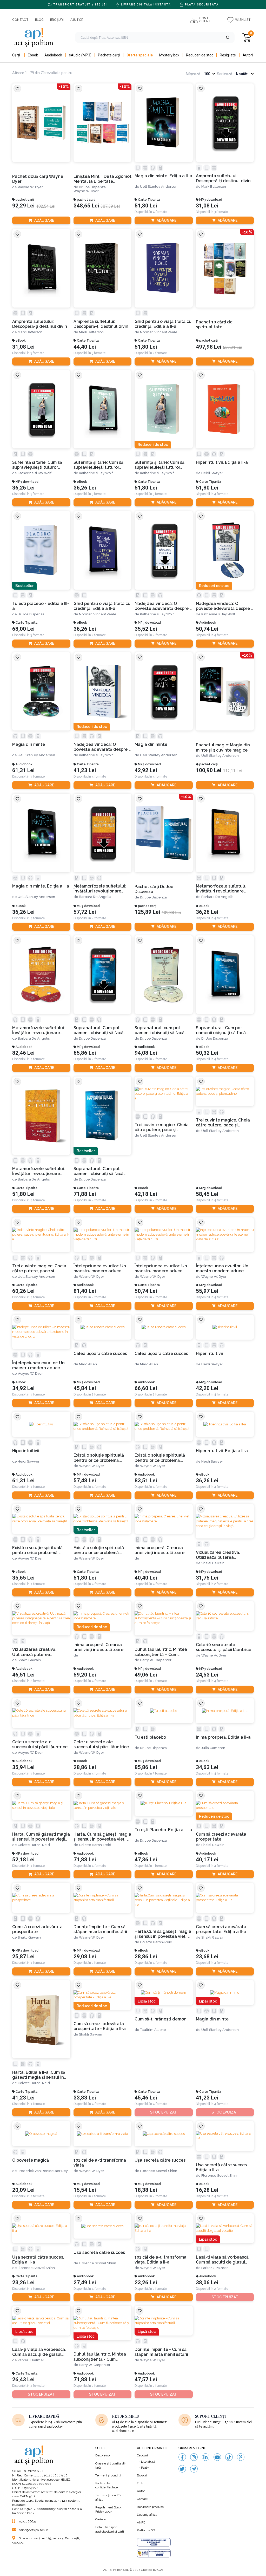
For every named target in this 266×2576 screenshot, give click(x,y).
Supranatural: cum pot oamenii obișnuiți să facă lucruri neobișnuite (159, 1030)
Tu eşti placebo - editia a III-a (41, 606)
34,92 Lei (23, 1388)
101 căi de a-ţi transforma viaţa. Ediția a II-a (161, 2260)
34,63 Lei (207, 1767)
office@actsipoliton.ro (34, 2530)
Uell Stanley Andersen (159, 187)
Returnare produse (150, 2507)
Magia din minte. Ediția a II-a (163, 176)
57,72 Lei (85, 912)
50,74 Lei (207, 629)
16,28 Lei (207, 2190)
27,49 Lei (85, 2283)
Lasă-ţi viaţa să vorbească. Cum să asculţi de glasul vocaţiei (223, 2260)
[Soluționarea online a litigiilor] (154, 2542)
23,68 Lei (207, 1957)
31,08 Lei (207, 206)
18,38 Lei (146, 2190)
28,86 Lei (85, 1767)
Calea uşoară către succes (100, 1354)
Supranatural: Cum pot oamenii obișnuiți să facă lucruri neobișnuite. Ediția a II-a (224, 1030)
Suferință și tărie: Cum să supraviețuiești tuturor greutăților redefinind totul (40, 465)
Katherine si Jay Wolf (35, 473)
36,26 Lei (23, 488)
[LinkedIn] (206, 2457)
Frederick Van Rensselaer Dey (43, 2171)
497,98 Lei (209, 347)
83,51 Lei (146, 1481)
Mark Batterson (214, 187)
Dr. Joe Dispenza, (93, 187)
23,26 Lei (23, 2283)
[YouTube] (217, 2457)
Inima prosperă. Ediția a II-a (223, 1737)
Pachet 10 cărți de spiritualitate (214, 324)
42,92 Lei (146, 770)
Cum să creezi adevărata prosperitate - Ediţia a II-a (100, 2026)
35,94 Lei (23, 1767)
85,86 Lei (146, 1767)
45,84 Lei (85, 1388)
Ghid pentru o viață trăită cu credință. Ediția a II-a (163, 324)
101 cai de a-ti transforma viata (100, 2163)
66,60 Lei (146, 1388)
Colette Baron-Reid (34, 1845)
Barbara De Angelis (95, 897)
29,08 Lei (85, 1957)
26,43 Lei (23, 2380)
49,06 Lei (146, 1675)
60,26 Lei (23, 1291)
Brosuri (142, 2475)
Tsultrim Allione (153, 2030)
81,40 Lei (85, 1291)
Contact (142, 2499)
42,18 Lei (146, 1194)
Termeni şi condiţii (108, 2475)
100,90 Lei (209, 770)
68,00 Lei (23, 629)
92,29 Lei (23, 206)
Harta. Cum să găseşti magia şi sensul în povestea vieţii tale (41, 1837)
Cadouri (142, 2455)
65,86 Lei (85, 1053)
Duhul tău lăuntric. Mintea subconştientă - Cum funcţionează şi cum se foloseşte (100, 2357)
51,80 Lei (146, 206)
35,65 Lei (23, 1578)
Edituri (142, 2483)
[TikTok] (229, 2457)
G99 (160, 2570)
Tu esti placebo (150, 1737)
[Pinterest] (241, 2457)
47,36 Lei (146, 1860)
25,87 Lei (23, 1957)
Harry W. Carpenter (156, 1660)
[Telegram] (194, 2469)
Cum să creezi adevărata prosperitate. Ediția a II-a (221, 1929)
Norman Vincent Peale (159, 332)
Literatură (148, 2462)
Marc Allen (88, 1364)
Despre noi (103, 2455)
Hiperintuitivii (209, 1354)
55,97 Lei (207, 1291)
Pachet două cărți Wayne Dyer (38, 179)
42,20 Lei (207, 1388)
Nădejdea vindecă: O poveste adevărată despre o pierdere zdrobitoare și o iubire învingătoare (163, 606)
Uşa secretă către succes (160, 2160)
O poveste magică (31, 2160)
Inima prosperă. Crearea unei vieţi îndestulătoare (159, 1550)
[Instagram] (194, 2457)
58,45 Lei (207, 1194)
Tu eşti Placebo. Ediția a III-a (163, 1830)
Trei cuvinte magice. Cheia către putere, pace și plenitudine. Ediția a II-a (162, 1127)
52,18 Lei (23, 1860)
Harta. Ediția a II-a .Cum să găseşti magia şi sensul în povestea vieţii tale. (39, 2075)
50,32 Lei (207, 1053)
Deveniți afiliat (147, 2515)
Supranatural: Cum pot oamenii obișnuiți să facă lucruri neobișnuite (98, 1030)
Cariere (100, 2519)
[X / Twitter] (182, 2469)
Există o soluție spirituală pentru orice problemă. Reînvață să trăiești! (99, 1458)
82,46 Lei (23, 1053)
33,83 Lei (85, 2098)
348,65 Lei (86, 206)
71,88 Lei (85, 1194)
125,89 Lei (147, 912)
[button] (228, 37)
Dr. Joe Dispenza (31, 614)
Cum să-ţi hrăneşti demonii (162, 2019)
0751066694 (28, 2521)
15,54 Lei (85, 2190)
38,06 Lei (207, 2283)
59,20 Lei (85, 1675)
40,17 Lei (207, 1860)
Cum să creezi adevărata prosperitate (221, 1837)
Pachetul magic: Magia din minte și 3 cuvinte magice (223, 747)
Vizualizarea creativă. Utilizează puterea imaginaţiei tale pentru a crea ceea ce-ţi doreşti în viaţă (221, 1555)
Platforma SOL (147, 2530)
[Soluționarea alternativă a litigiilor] (154, 2553)
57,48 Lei (85, 1481)
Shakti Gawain (213, 1563)
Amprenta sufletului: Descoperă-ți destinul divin (223, 178)
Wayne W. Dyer (30, 187)
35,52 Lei (146, 629)
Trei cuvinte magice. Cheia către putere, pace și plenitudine (223, 1123)
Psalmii (146, 2468)
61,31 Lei (23, 770)
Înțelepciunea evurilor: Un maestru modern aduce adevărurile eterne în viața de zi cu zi (101, 1269)
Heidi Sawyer (212, 473)
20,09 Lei (23, 2190)
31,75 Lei (207, 1578)
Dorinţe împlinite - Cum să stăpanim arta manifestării (100, 1929)
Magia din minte (29, 744)
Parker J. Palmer (215, 2268)
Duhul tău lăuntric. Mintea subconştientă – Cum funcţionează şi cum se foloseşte (161, 1652)
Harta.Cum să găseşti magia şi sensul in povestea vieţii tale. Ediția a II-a (163, 1934)
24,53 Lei (207, 1675)
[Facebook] (182, 2457)
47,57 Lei (146, 2380)
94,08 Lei (146, 1053)
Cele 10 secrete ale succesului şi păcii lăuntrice (224, 1647)
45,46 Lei (146, 2098)
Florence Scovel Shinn (159, 2171)
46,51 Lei (23, 1675)
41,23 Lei (85, 770)
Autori (141, 2491)
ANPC (141, 2522)
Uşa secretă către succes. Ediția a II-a (222, 2167)
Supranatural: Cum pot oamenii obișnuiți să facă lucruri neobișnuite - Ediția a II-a (102, 1171)
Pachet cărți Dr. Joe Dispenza (154, 889)
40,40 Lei (146, 1578)
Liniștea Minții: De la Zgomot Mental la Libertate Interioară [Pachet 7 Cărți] (102, 179)
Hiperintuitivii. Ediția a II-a (222, 462)
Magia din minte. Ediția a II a (41, 886)
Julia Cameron (213, 1748)
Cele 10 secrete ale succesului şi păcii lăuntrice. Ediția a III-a (102, 1744)
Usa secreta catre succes (99, 2252)
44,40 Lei (85, 347)
